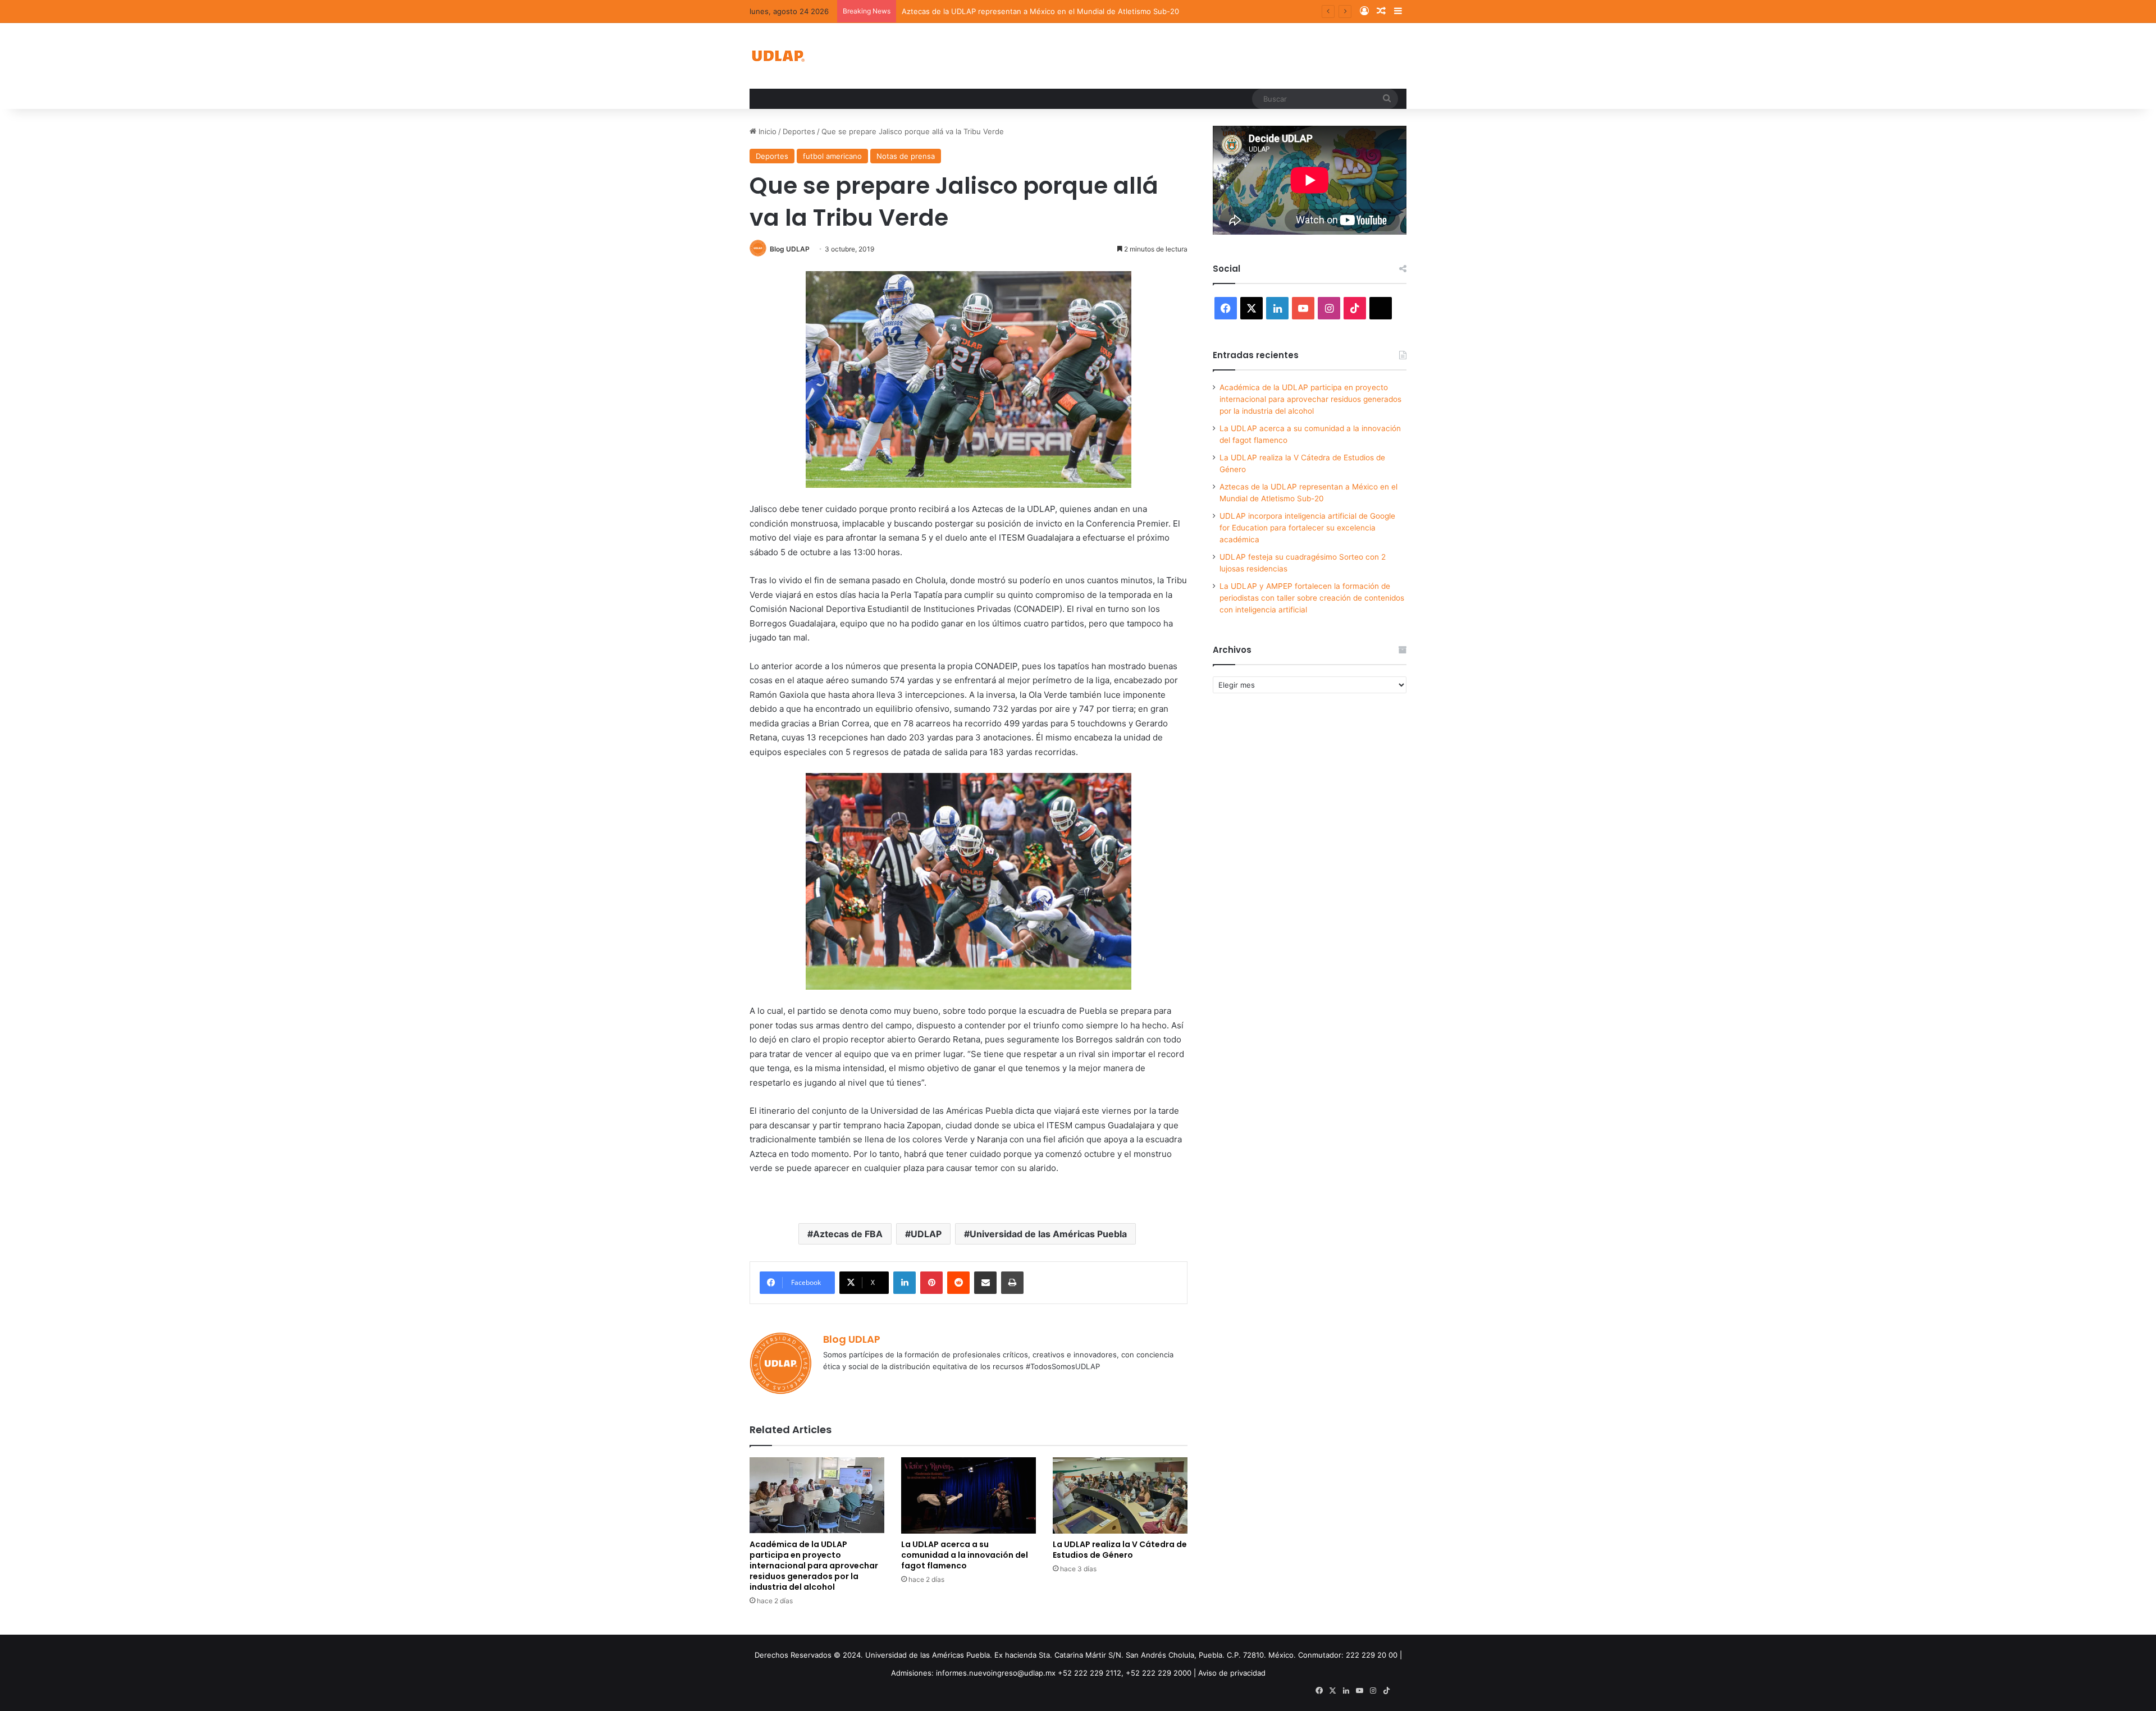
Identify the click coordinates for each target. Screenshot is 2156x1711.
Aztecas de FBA (848, 1234)
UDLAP (926, 1234)
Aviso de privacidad (1232, 1673)
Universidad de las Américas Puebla (1048, 1234)
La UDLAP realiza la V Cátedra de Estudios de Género (1120, 1550)
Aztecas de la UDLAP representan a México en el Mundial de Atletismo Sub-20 (1040, 11)
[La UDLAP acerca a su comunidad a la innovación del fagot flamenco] (969, 1495)
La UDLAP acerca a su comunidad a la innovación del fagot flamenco (965, 1555)
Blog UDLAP (790, 249)
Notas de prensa (906, 156)
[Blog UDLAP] (778, 56)
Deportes (799, 131)
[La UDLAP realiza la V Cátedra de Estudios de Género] (1120, 1495)
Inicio (766, 131)
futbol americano (832, 156)
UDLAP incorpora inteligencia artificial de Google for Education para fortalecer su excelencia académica (1307, 528)
